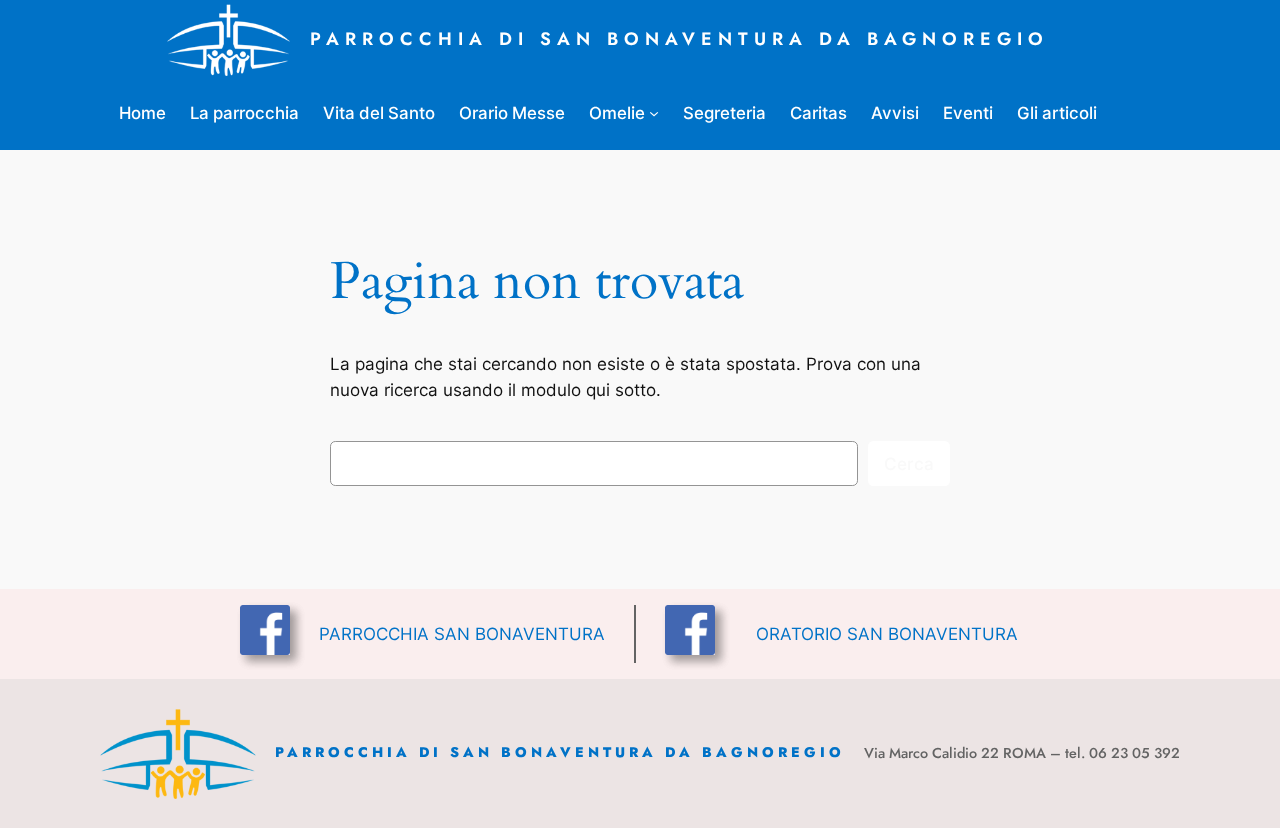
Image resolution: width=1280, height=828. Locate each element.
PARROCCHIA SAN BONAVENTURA (462, 634)
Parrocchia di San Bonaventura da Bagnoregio (679, 39)
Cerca (909, 464)
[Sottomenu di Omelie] (654, 113)
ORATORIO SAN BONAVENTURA (887, 634)
